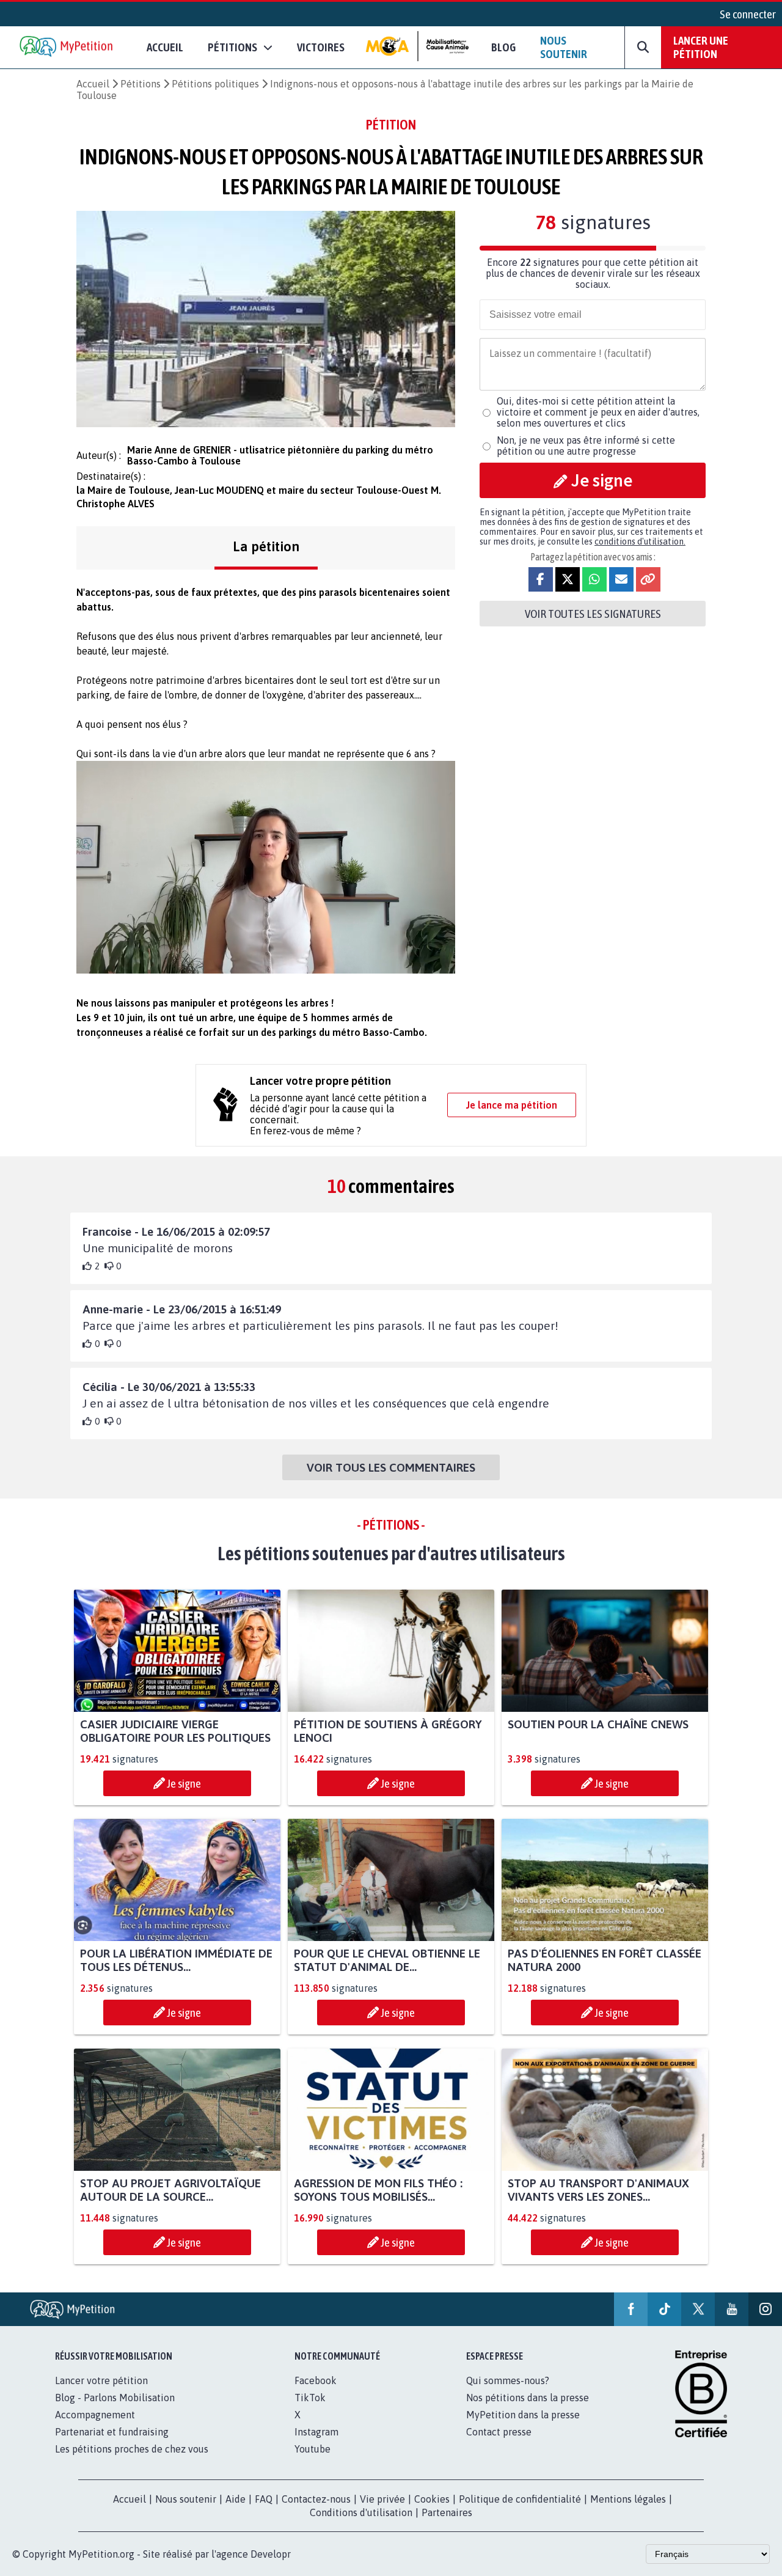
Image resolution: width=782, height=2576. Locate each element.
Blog (503, 47)
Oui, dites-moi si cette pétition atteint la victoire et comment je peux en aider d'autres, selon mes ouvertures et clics (598, 412)
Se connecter (748, 14)
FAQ (264, 2499)
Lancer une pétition (701, 47)
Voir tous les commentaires (391, 1467)
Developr (271, 2554)
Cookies (432, 2499)
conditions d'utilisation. (640, 541)
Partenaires (447, 2512)
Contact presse (499, 2432)
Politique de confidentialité (520, 2499)
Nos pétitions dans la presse (528, 2398)
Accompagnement (95, 2415)
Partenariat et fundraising (112, 2432)
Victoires (321, 47)
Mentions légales (628, 2499)
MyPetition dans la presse (523, 2415)
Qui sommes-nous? (508, 2380)
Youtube (312, 2449)
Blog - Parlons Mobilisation (115, 2398)
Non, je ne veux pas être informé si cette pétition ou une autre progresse (586, 446)
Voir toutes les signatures (593, 614)
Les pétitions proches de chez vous (132, 2449)
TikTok (310, 2398)
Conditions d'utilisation (361, 2512)
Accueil (165, 47)
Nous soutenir (564, 47)
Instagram (316, 2432)
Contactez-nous (316, 2499)
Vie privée (382, 2499)
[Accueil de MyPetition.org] (67, 47)
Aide (236, 2499)
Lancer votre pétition (101, 2380)
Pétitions (141, 84)
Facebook (316, 2380)
